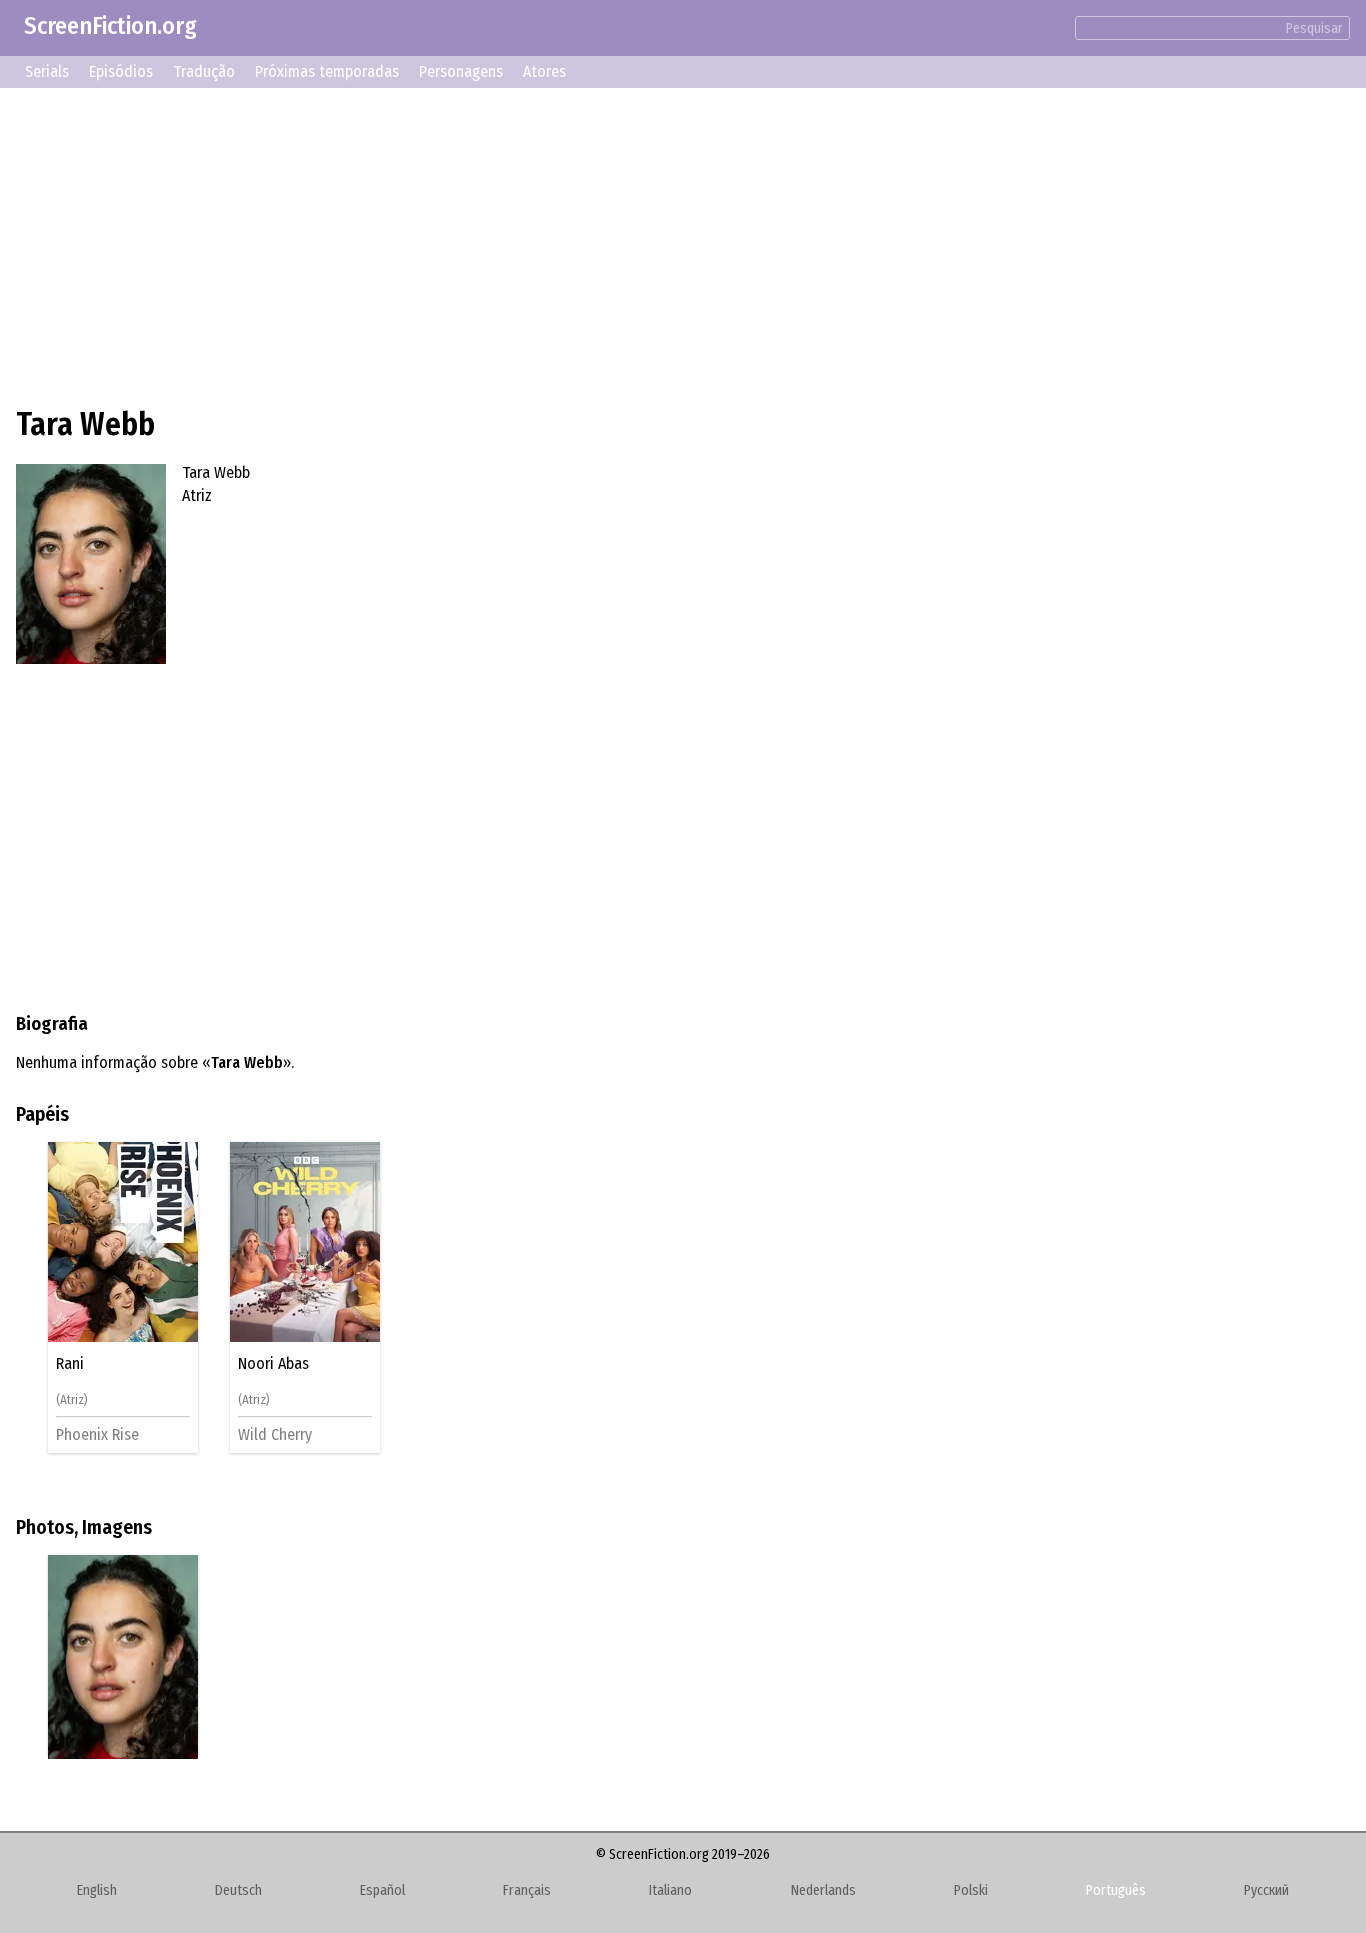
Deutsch (238, 1890)
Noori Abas (273, 1364)
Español (382, 1890)
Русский (1266, 1890)
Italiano (670, 1890)
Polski (971, 1890)
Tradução (204, 71)
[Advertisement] (616, 244)
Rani (70, 1364)
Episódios (121, 71)
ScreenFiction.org (110, 26)
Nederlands (823, 1890)
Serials (47, 71)
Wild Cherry (275, 1434)
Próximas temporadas (327, 71)
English (97, 1890)
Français (527, 1890)
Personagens (461, 71)
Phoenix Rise (97, 1434)
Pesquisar (1314, 28)
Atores (544, 71)
